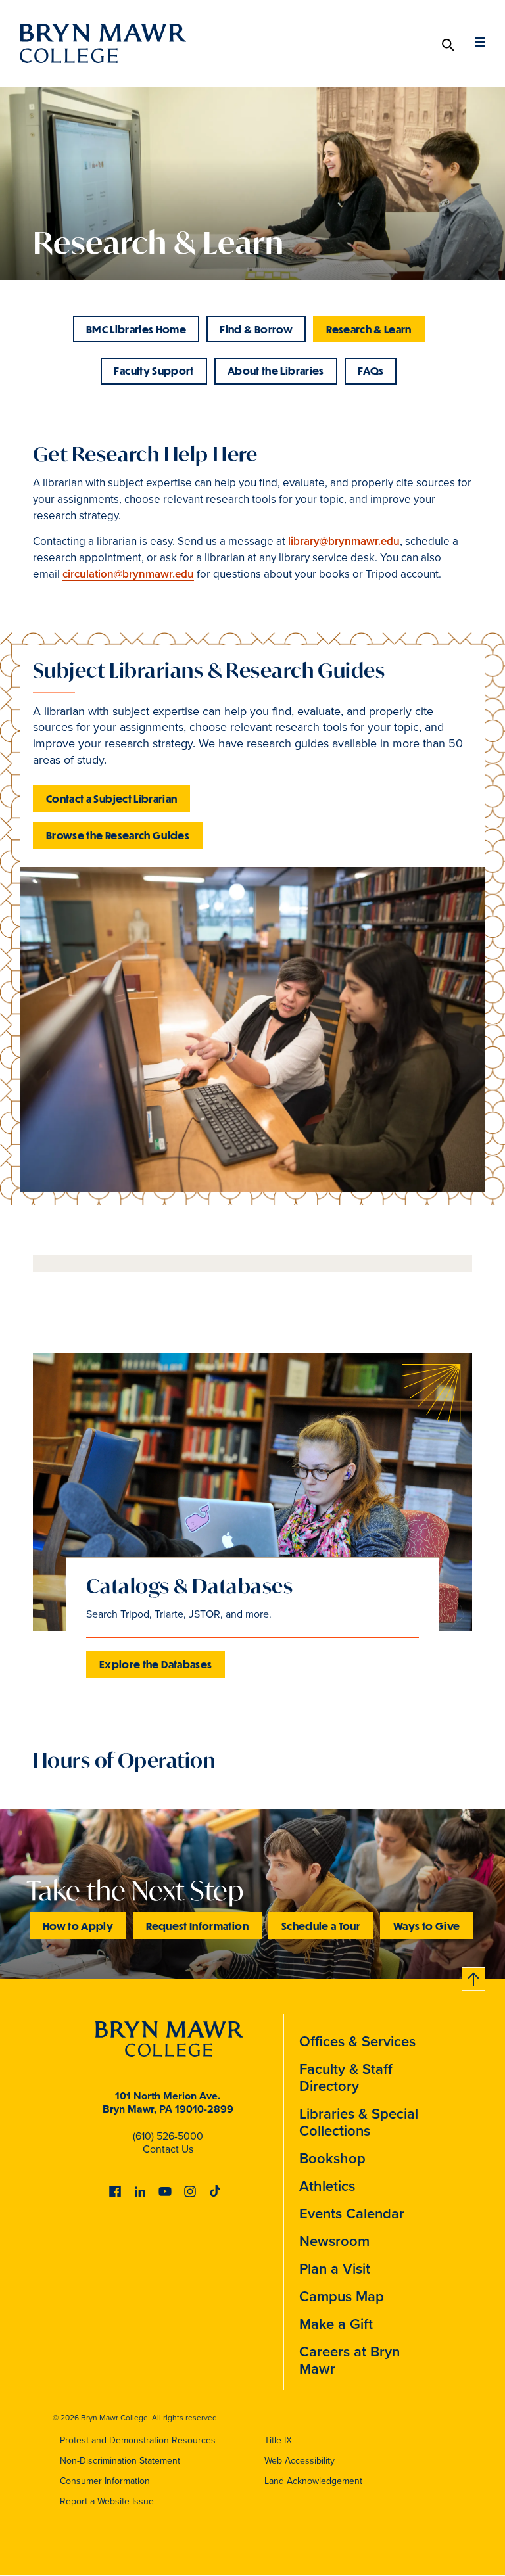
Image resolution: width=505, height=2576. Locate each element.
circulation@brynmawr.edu (128, 574)
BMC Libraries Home (136, 329)
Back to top (474, 1977)
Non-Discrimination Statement (120, 2461)
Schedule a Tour (321, 1926)
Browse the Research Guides (118, 835)
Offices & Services (357, 2041)
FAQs (371, 370)
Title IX (278, 2440)
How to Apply (78, 1926)
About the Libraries (276, 370)
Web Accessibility (300, 2461)
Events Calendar (352, 2213)
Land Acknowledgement (313, 2481)
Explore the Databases (156, 1664)
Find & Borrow (256, 329)
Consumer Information (105, 2481)
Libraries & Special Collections (359, 2122)
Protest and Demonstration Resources (138, 2440)
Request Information (197, 1926)
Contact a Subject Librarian (111, 798)
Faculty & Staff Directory (346, 2077)
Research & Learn (369, 329)
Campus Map (342, 2296)
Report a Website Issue (107, 2501)
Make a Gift (336, 2324)
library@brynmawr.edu (344, 541)
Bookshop (332, 2158)
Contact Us (168, 2149)
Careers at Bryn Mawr (349, 2360)
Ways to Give (426, 1926)
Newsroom (334, 2241)
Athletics (327, 2186)
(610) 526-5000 (168, 2136)
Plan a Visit (335, 2269)
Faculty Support (154, 370)
